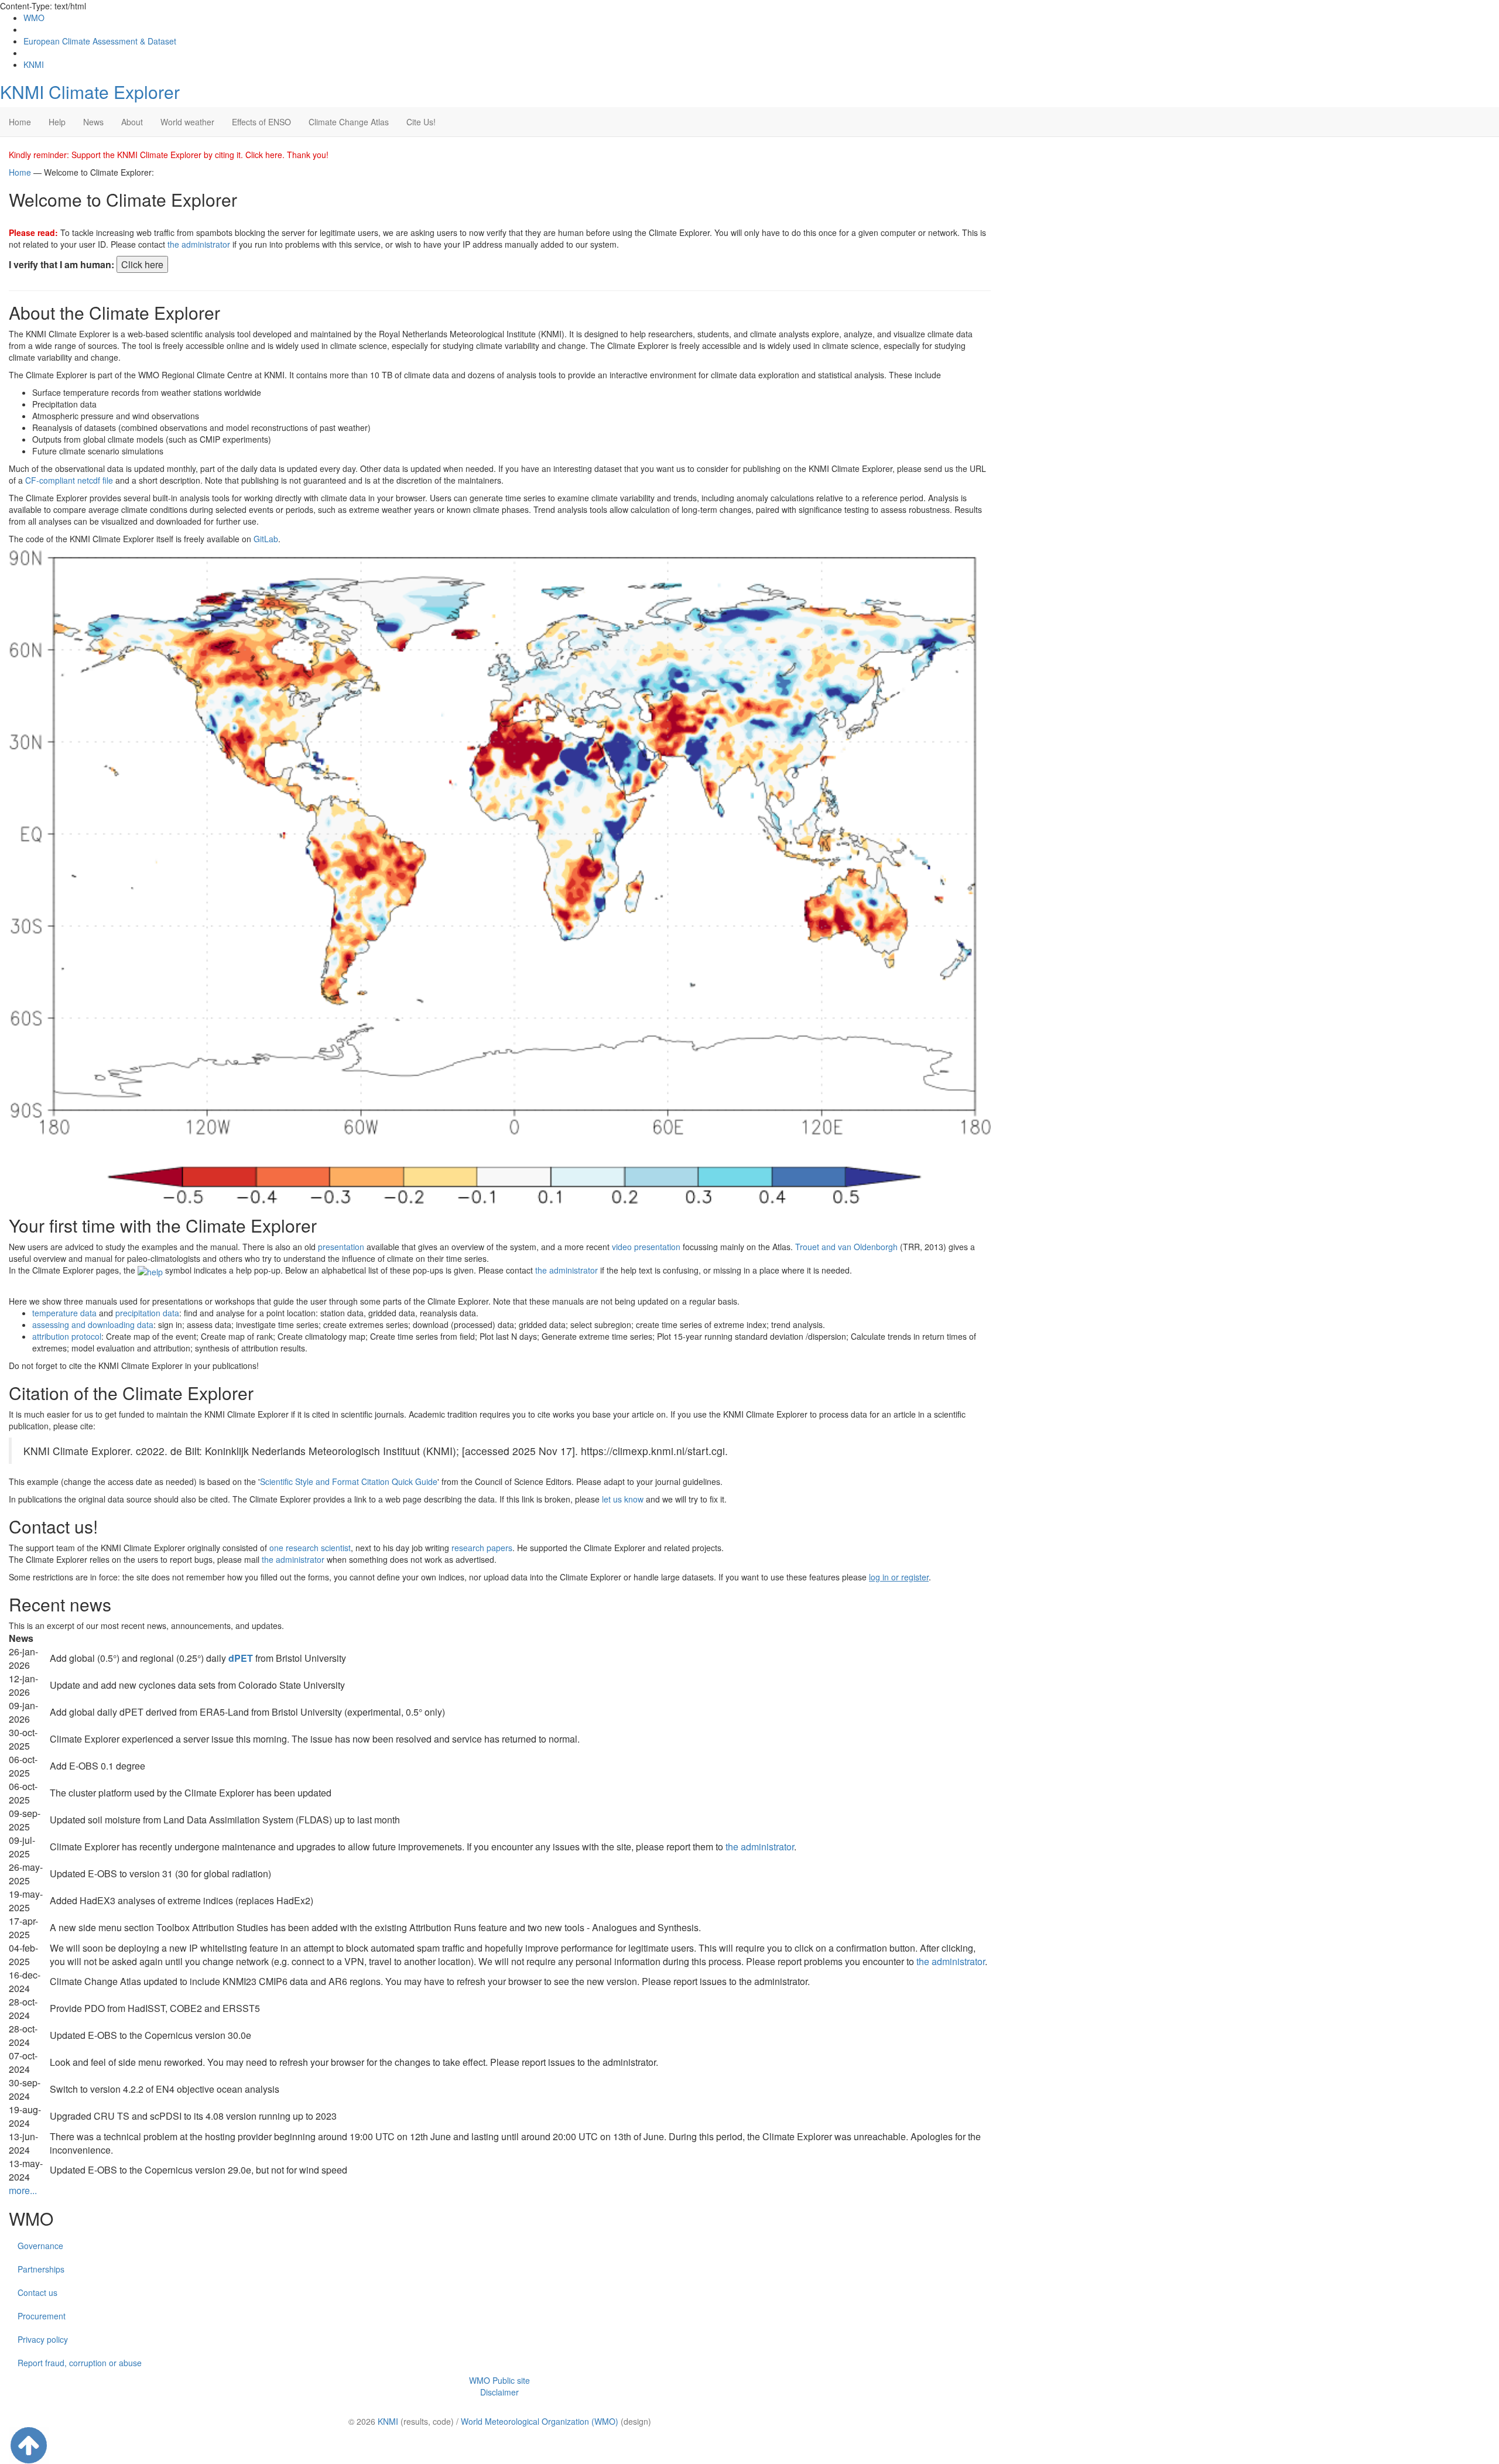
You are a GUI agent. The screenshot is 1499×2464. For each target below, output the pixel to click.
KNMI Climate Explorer (90, 92)
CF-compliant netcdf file (69, 480)
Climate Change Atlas (349, 122)
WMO (34, 18)
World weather (187, 122)
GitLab (266, 539)
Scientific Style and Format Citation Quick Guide (349, 1481)
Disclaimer (499, 2392)
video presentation (646, 1247)
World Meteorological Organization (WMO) (540, 2421)
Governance (40, 2246)
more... (23, 2190)
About (132, 122)
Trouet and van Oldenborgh (846, 1247)
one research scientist (310, 1548)
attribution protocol (67, 1336)
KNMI (34, 64)
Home (20, 122)
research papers (482, 1548)
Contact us (37, 2292)
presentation (341, 1247)
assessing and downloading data (93, 1325)
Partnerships (41, 2269)
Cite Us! (421, 122)
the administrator (199, 244)
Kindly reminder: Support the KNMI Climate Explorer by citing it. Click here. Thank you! (169, 155)
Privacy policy (43, 2339)
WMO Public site (499, 2380)
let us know (623, 1499)
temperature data (64, 1313)
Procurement (42, 2316)
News (93, 122)
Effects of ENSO (261, 122)
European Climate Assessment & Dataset (100, 41)
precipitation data (147, 1313)
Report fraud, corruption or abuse (80, 2363)
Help (57, 122)
